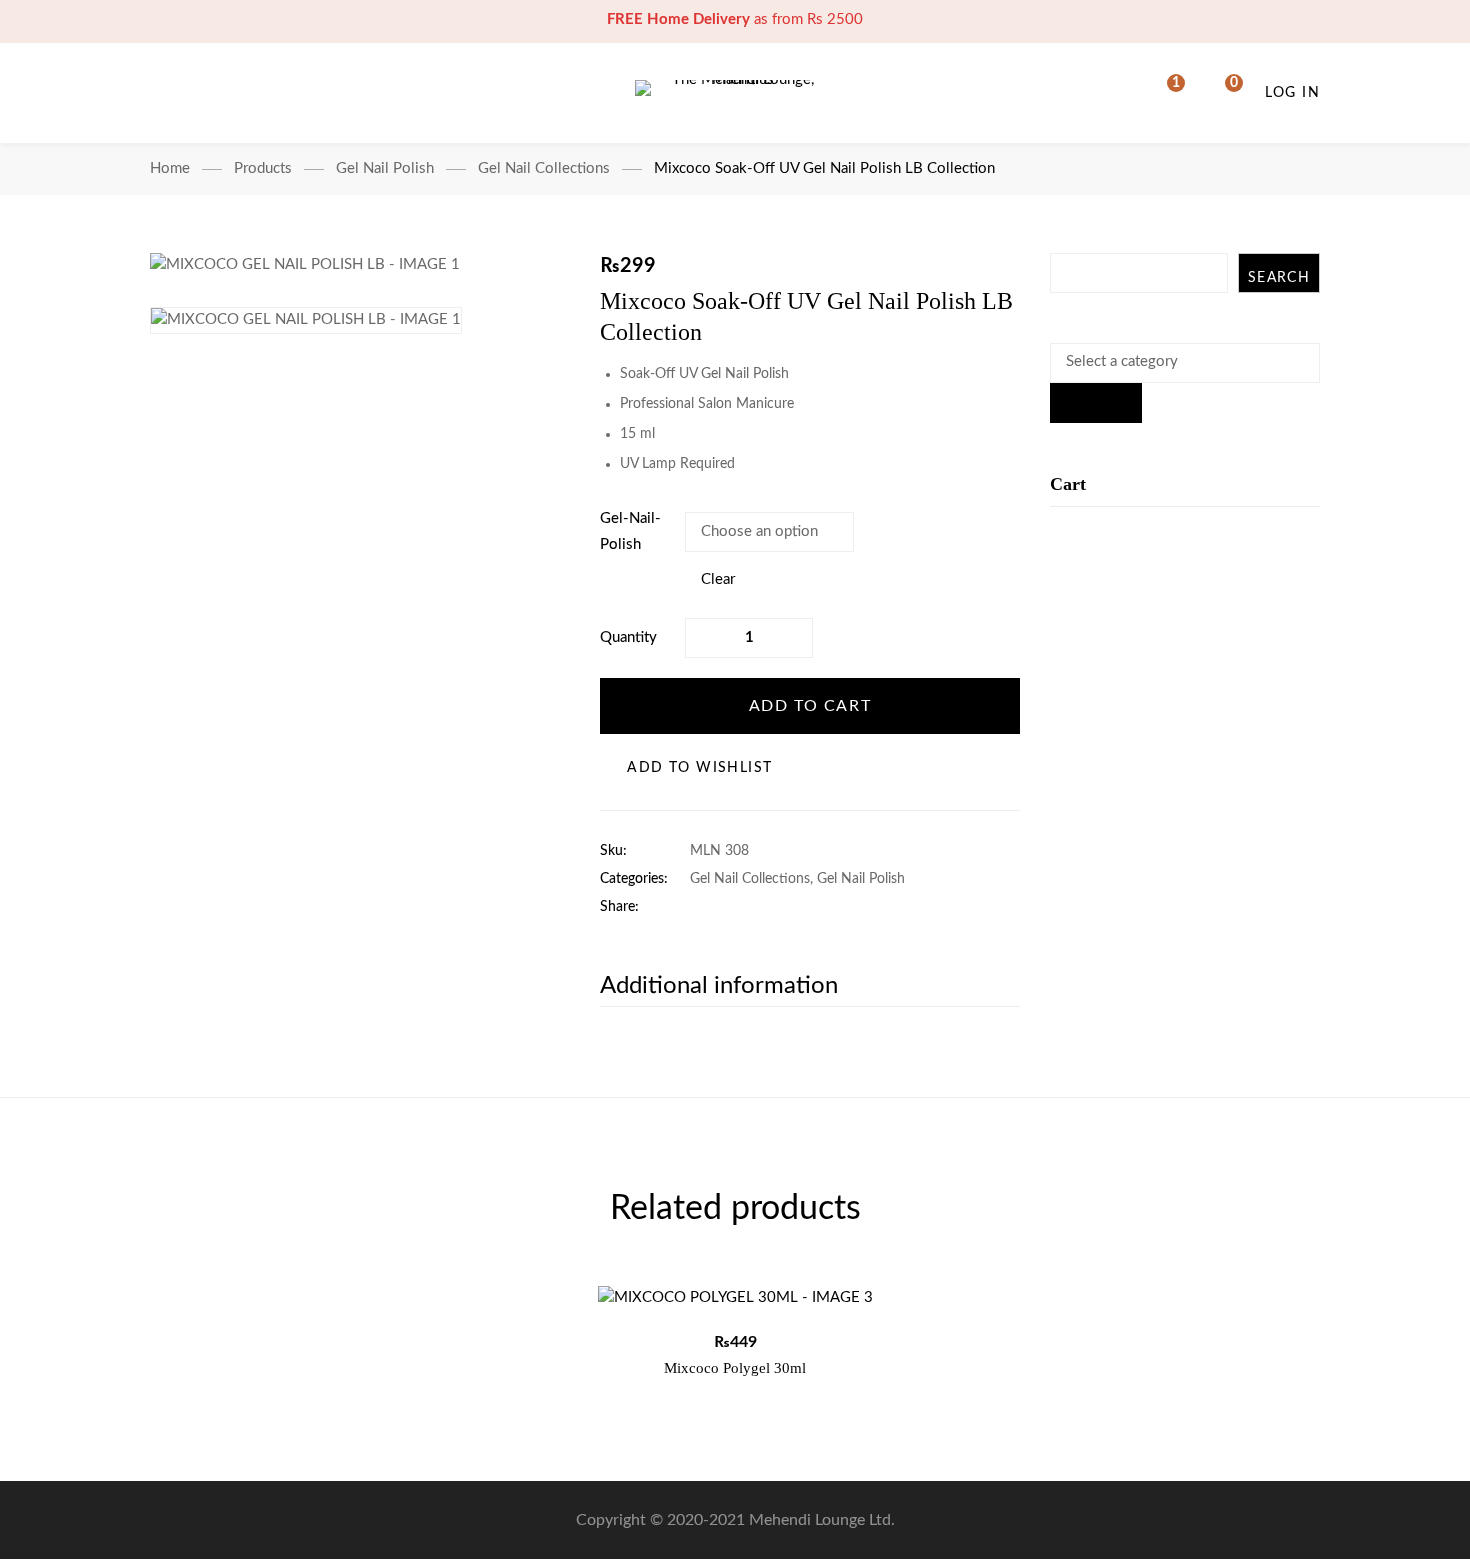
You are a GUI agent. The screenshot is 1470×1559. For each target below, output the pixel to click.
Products (263, 168)
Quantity (628, 637)
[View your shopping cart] (1221, 93)
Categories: (634, 879)
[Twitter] (726, 907)
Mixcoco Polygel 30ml (735, 1368)
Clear (718, 579)
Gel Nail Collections (544, 168)
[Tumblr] (788, 907)
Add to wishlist (699, 768)
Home (170, 168)
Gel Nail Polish (385, 168)
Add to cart (810, 706)
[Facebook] (695, 907)
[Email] (819, 907)
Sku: (613, 851)
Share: (619, 907)
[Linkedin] (757, 907)
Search (1279, 278)
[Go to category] (1096, 403)
